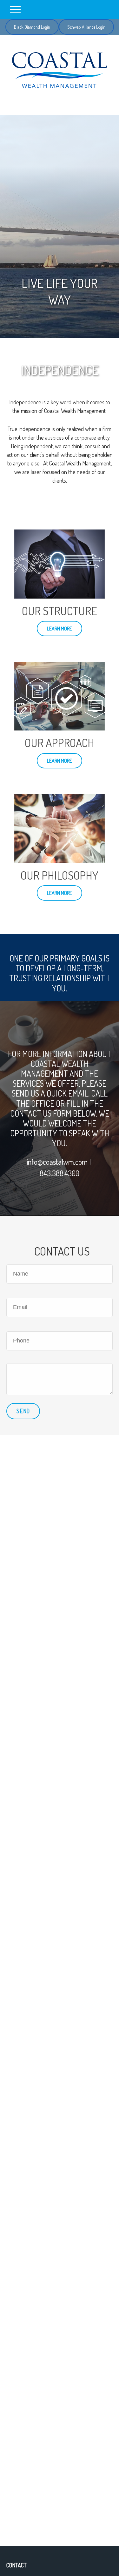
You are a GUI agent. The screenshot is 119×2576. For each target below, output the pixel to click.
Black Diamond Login (32, 27)
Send (23, 1411)
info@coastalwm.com (57, 1162)
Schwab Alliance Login (86, 27)
